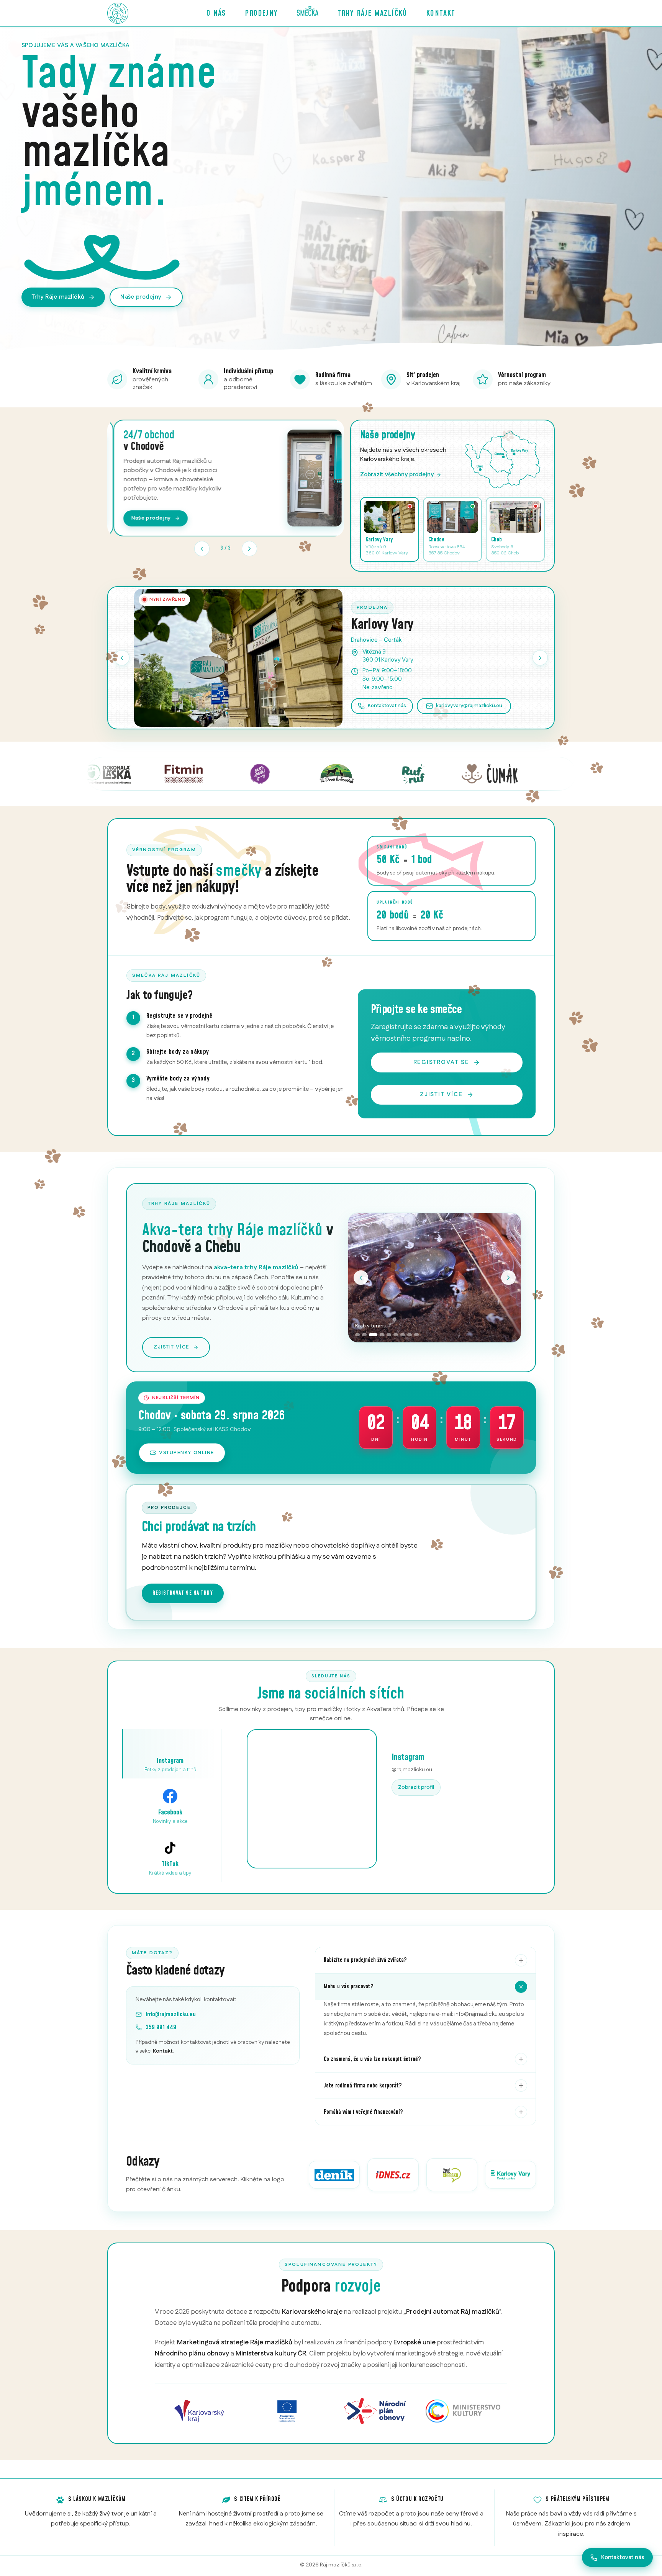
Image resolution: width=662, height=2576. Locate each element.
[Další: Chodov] (540, 658)
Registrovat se (441, 1062)
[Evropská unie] (287, 2411)
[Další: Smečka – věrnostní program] (249, 549)
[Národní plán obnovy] (375, 2411)
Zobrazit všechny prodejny (397, 475)
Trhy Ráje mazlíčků (372, 13)
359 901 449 (161, 2027)
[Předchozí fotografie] (361, 1278)
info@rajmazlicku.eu (171, 2014)
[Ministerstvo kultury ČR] (463, 2411)
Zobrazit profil (416, 1787)
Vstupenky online (187, 1453)
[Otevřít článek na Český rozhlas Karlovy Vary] (510, 2175)
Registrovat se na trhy (183, 1593)
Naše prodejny (141, 297)
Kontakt (441, 13)
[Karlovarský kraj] (199, 2411)
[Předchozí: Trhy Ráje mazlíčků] (202, 549)
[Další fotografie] (508, 1278)
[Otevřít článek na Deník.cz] (334, 2175)
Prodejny (261, 13)
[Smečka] (308, 13)
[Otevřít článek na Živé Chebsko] (452, 2175)
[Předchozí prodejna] (122, 658)
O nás (216, 13)
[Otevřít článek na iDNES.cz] (393, 2175)
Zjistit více (441, 1094)
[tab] (357, 1335)
